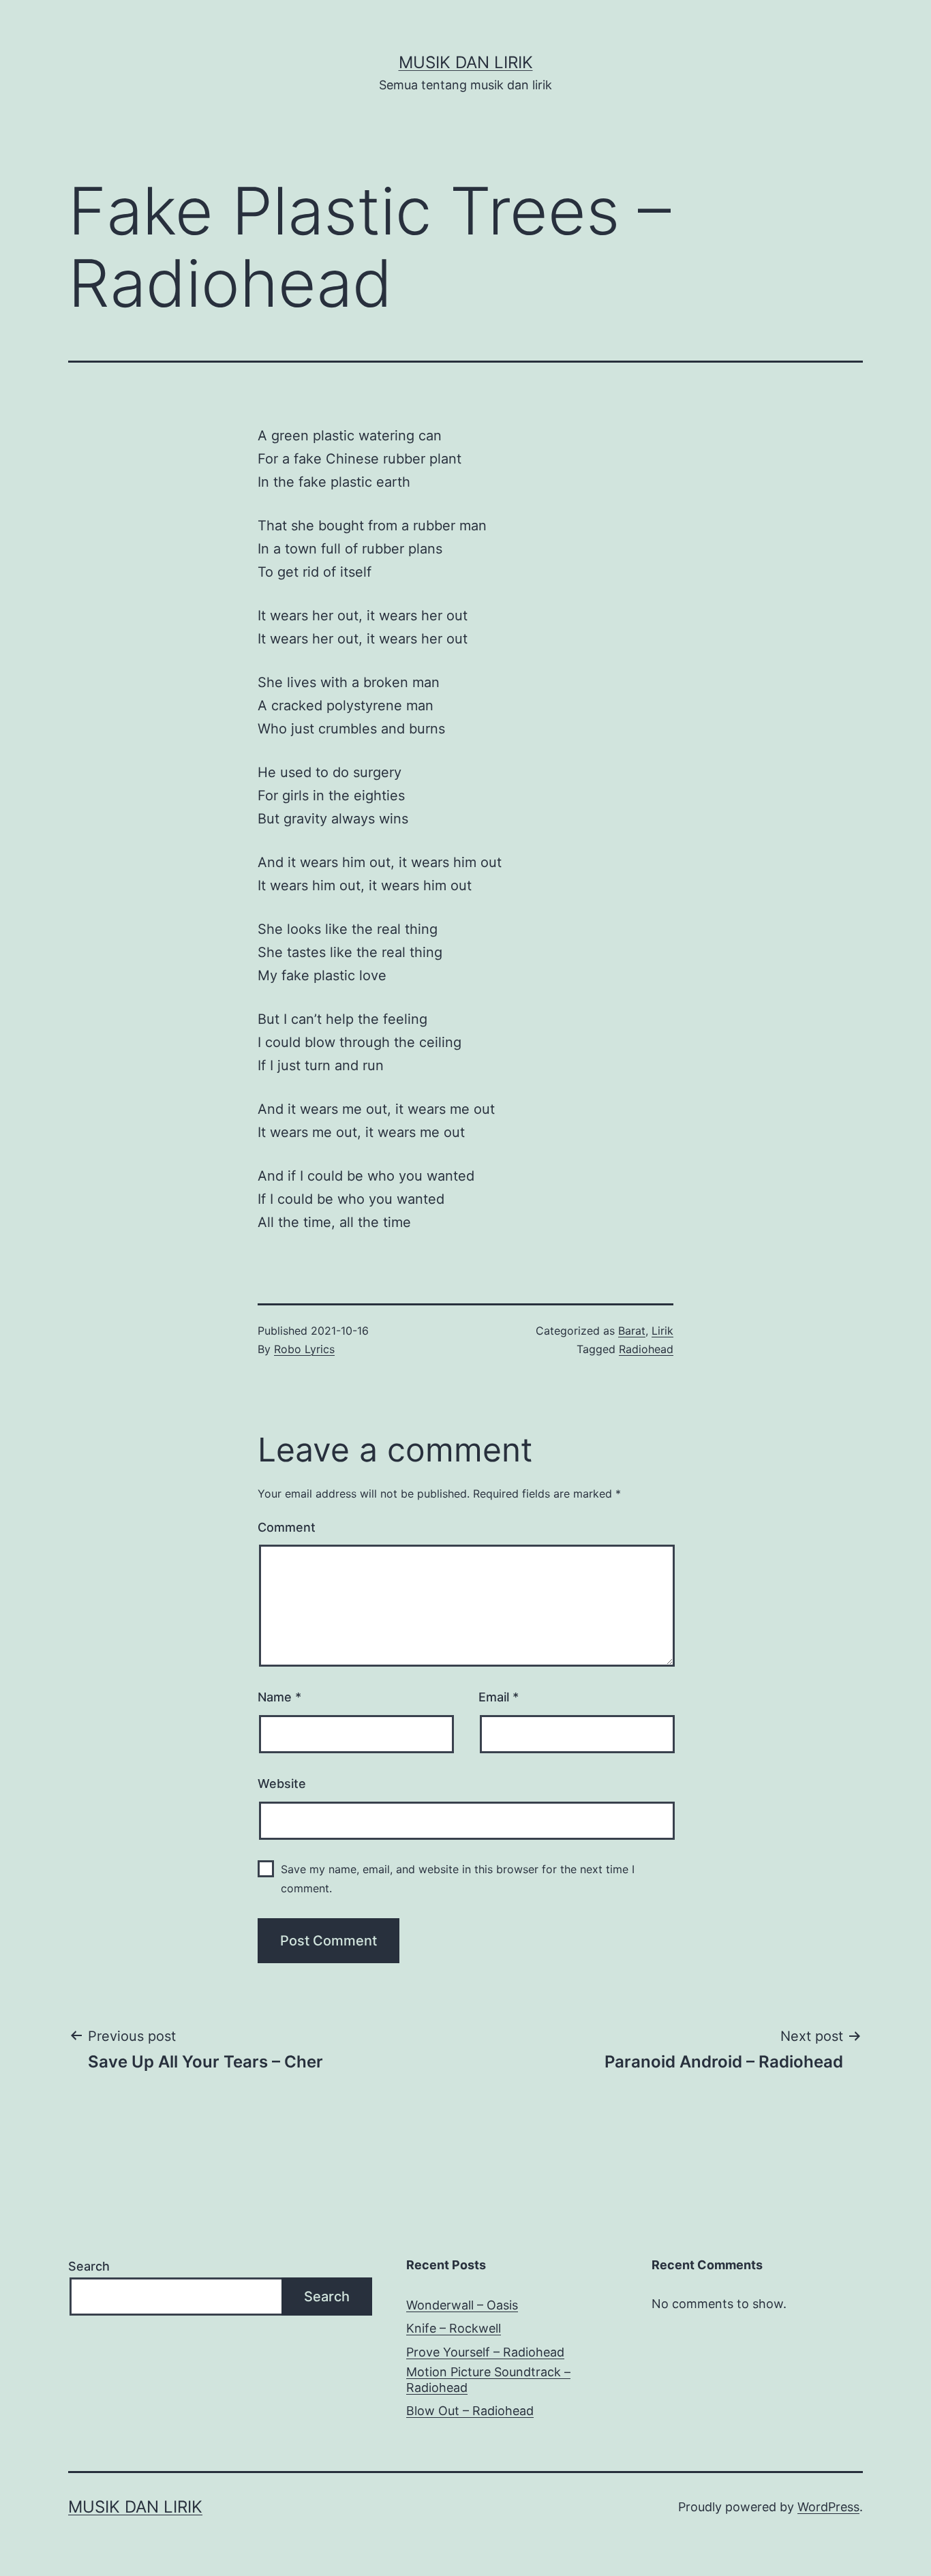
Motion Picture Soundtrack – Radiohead (488, 2380)
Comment (287, 1527)
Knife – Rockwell (454, 2328)
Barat (632, 1331)
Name (279, 1697)
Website (282, 1784)
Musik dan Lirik (466, 62)
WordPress (828, 2507)
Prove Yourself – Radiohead (485, 2352)
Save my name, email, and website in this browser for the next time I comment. (458, 1878)
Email (499, 1697)
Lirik (662, 1331)
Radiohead (646, 1349)
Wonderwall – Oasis (462, 2305)
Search (89, 2266)
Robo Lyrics (304, 1349)
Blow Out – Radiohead (470, 2411)
